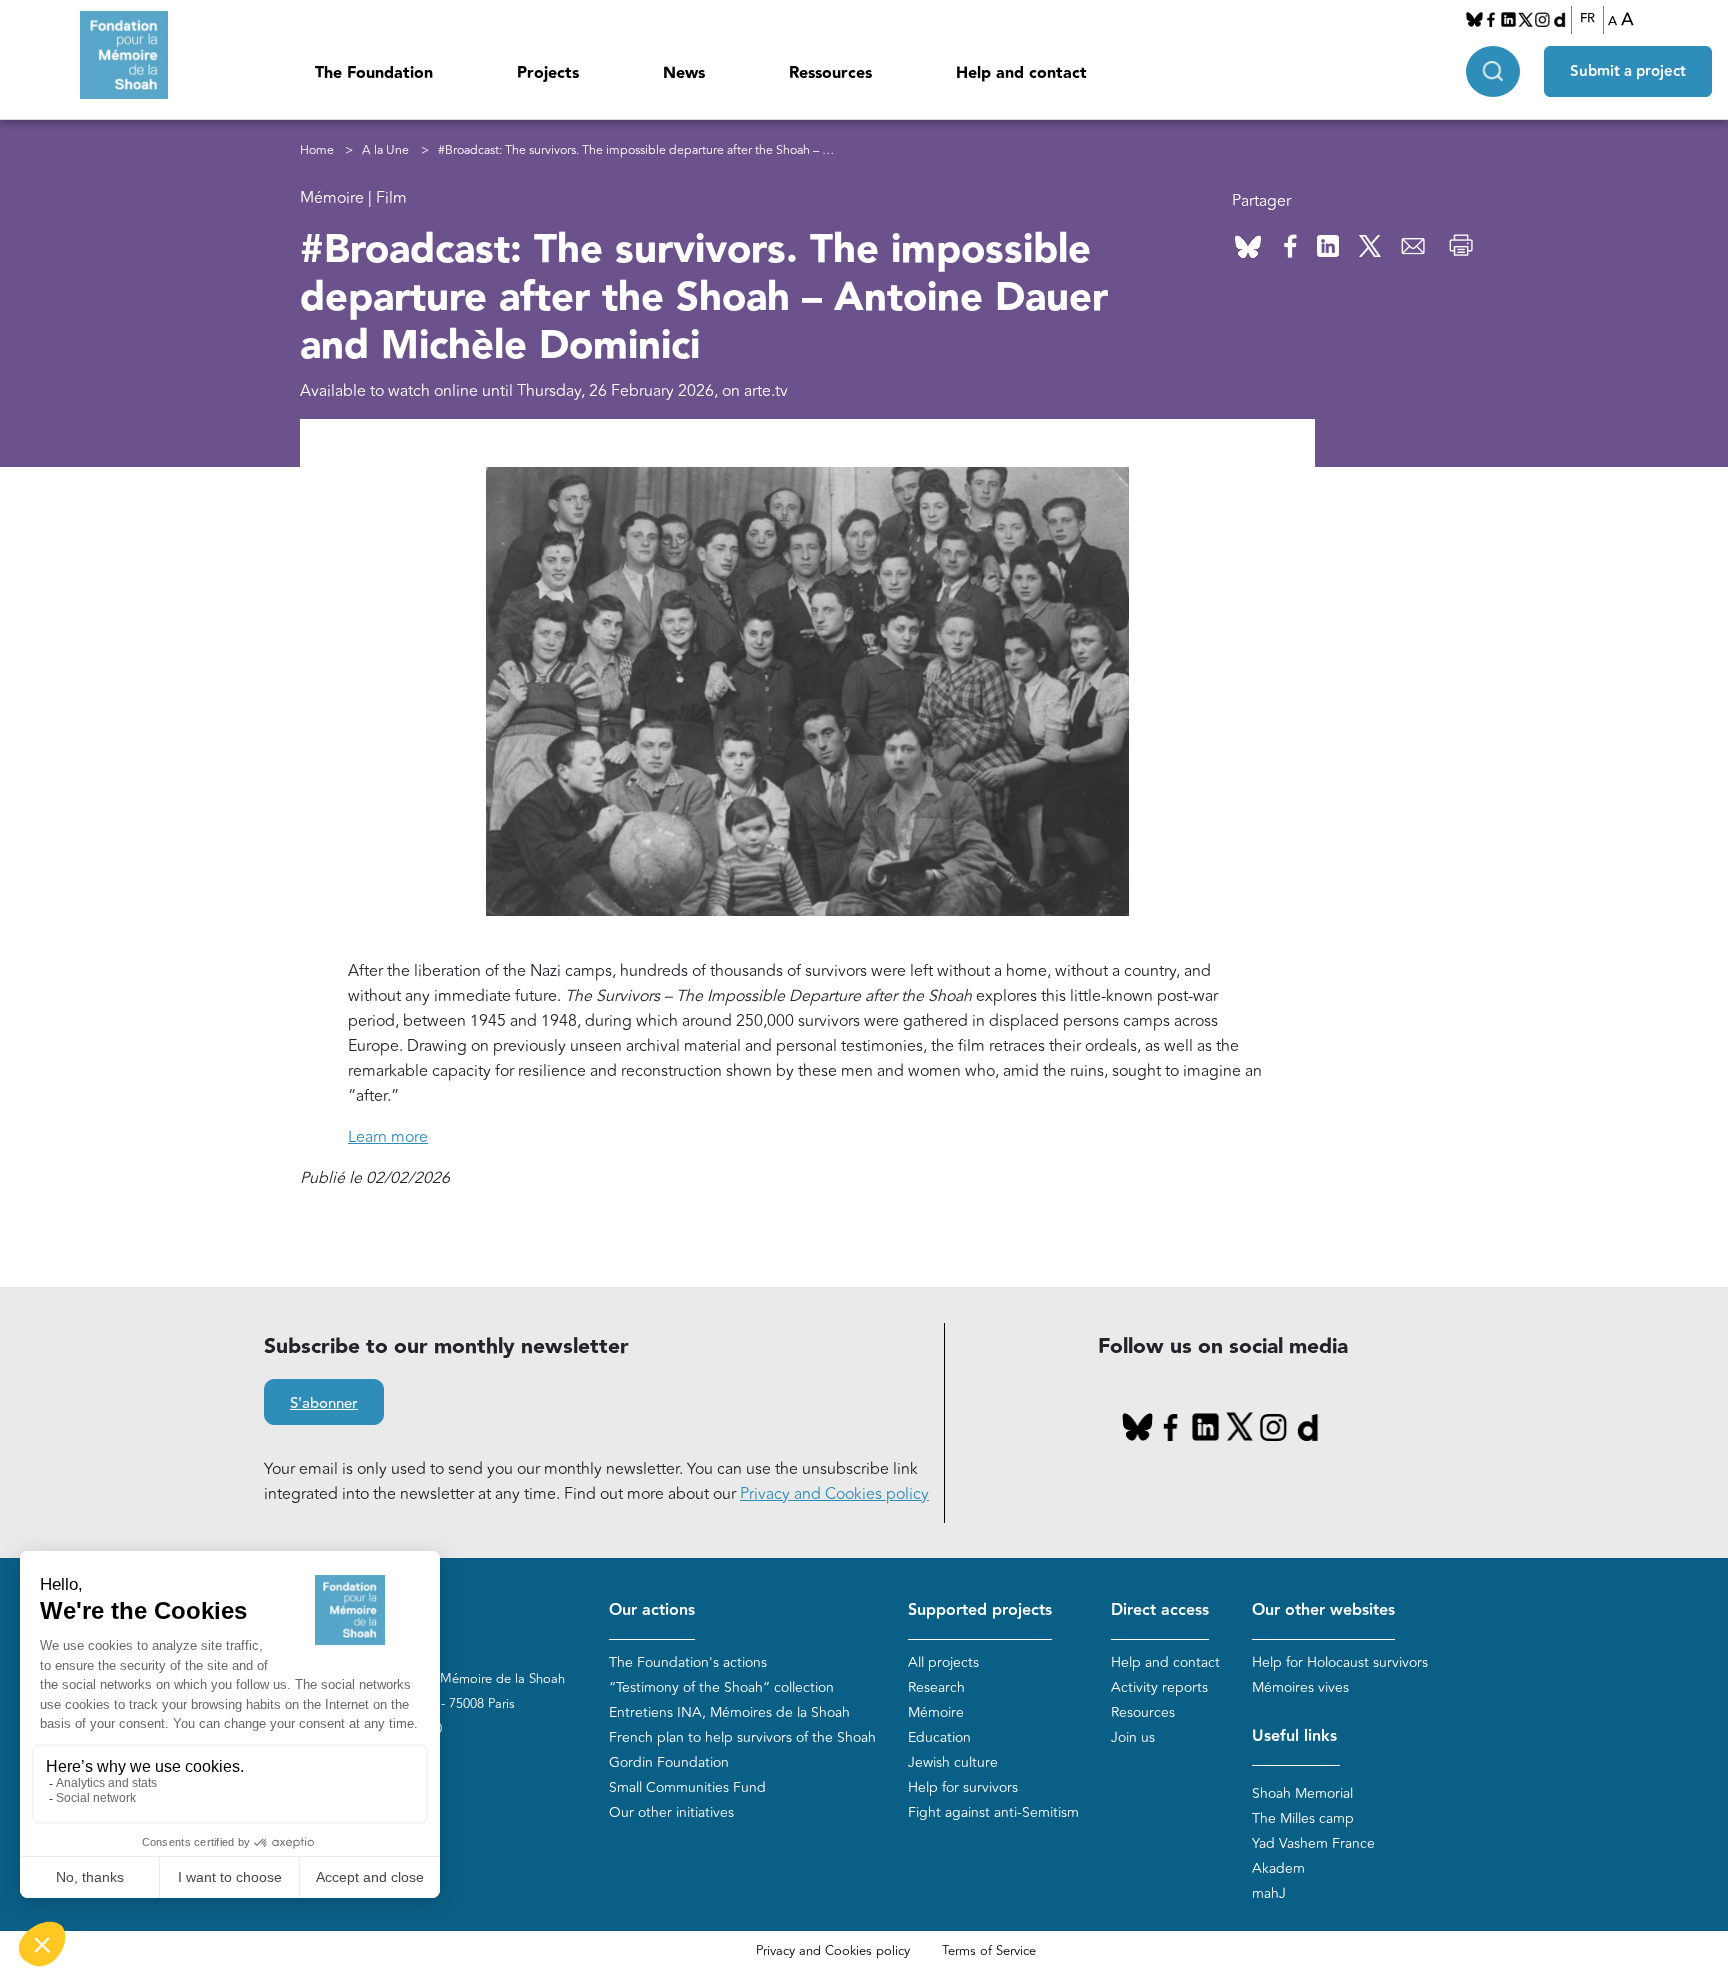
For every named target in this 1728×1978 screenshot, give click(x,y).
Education (939, 1737)
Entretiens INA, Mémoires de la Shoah (729, 1712)
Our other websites (1323, 1610)
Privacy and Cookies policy (834, 1494)
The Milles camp (1303, 1818)
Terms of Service (989, 1951)
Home (317, 150)
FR (1587, 19)
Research (936, 1687)
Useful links (1294, 1736)
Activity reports (1159, 1687)
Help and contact (1021, 73)
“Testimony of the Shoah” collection (721, 1687)
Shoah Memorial (1302, 1793)
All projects (943, 1662)
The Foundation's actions (688, 1662)
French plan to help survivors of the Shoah (742, 1737)
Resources (1143, 1712)
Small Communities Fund (687, 1787)
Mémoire (936, 1712)
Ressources (830, 73)
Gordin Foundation (669, 1762)
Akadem (1278, 1868)
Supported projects (980, 1610)
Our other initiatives (671, 1812)
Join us (1133, 1737)
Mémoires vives (1300, 1687)
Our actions (652, 1610)
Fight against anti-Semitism (993, 1812)
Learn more (388, 1137)
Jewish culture (953, 1762)
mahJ (1269, 1893)
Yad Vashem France (1313, 1843)
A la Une (385, 150)
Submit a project (1628, 71)
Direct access (1160, 1610)
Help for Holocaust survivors (1340, 1662)
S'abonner (324, 1403)
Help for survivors (963, 1787)
